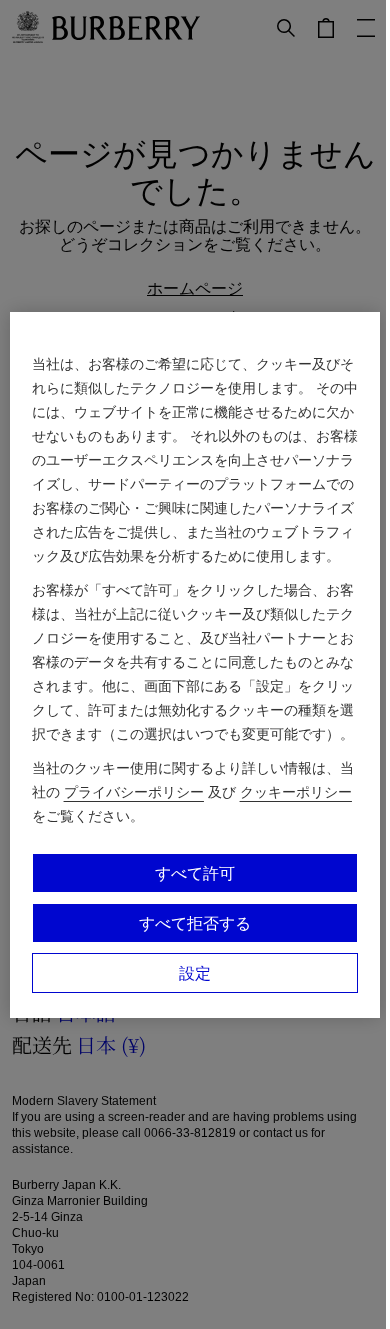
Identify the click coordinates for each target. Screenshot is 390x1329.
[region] (195, 665)
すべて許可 (195, 873)
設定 (195, 973)
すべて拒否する (195, 923)
